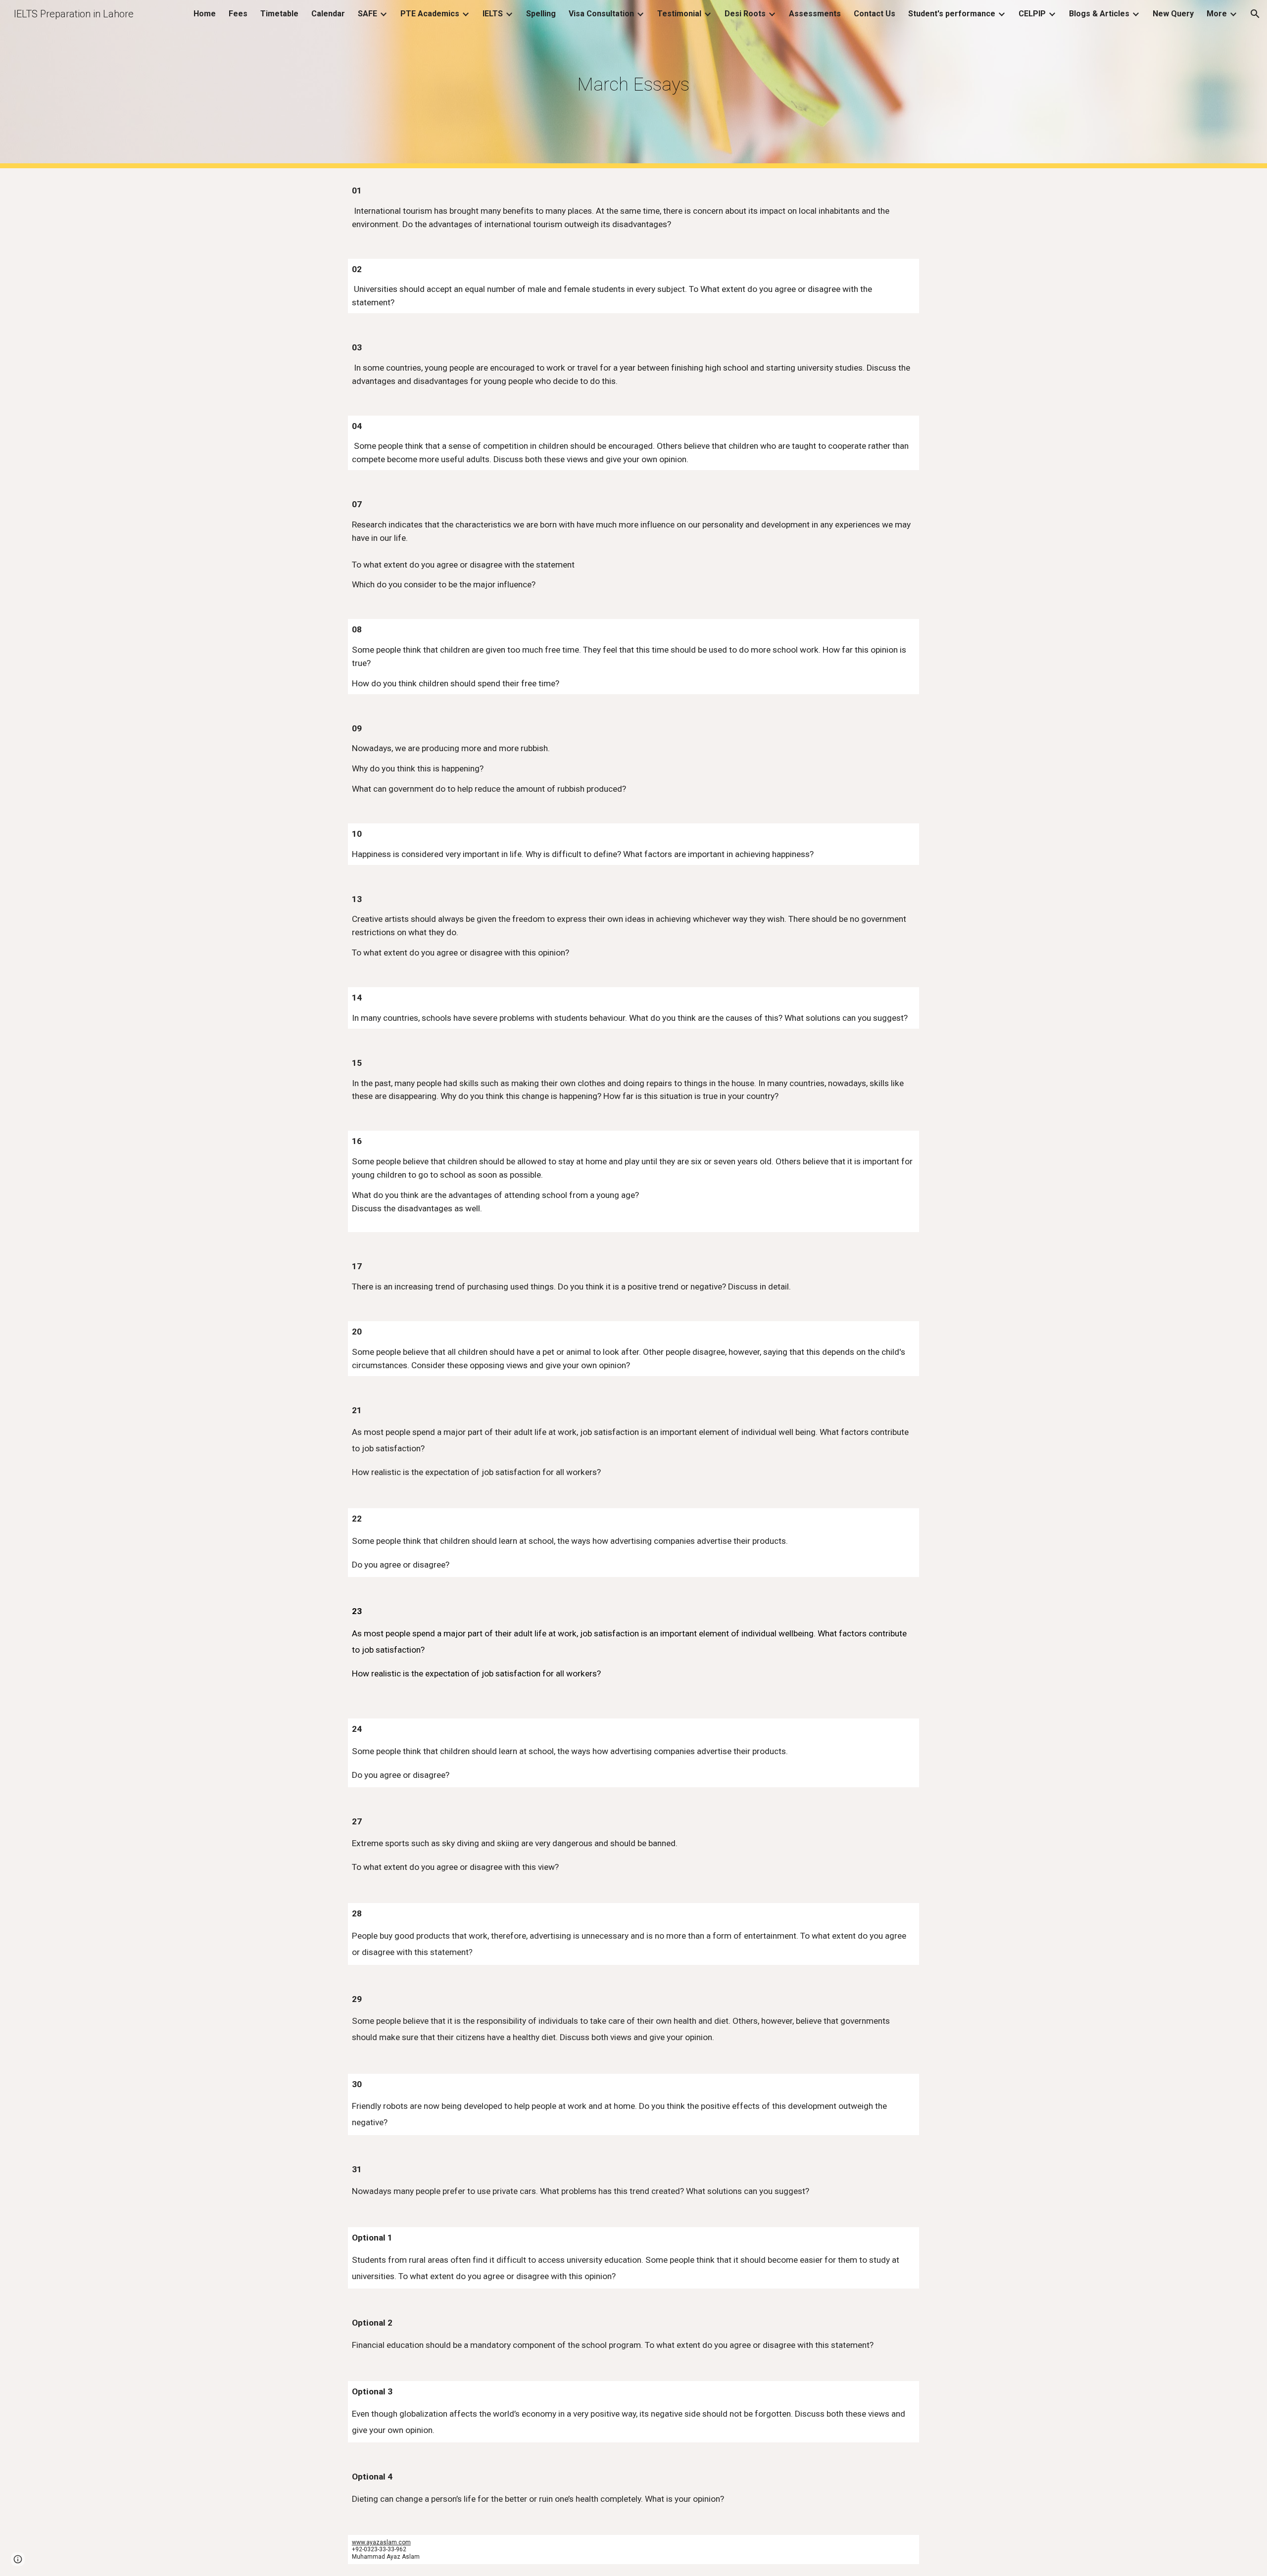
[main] (633, 84)
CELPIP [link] (1032, 14)
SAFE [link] (367, 14)
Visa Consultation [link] (601, 14)
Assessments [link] (815, 14)
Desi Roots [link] (745, 14)
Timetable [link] (279, 14)
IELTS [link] (493, 14)
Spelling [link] (541, 14)
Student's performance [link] (952, 14)
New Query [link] (1173, 14)
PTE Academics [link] (430, 14)
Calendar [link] (328, 14)
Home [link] (205, 14)
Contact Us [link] (875, 14)
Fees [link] (238, 14)
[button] (1255, 14)
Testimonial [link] (679, 14)
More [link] (1217, 14)
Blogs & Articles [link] (1099, 14)
